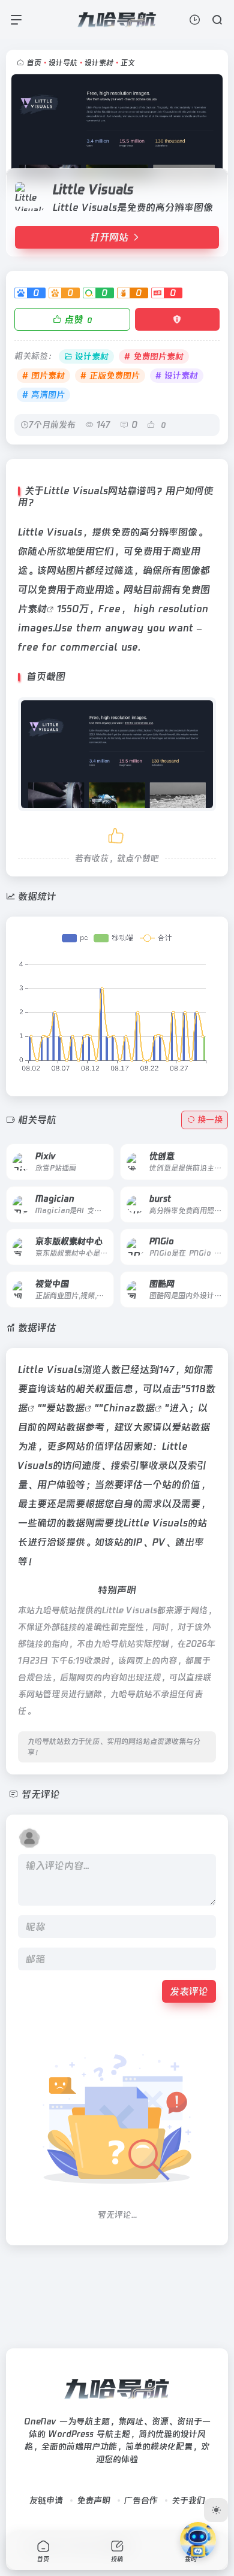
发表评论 (189, 1991)
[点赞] (117, 834)
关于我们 (188, 2501)
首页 (34, 63)
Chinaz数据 (129, 1408)
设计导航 (63, 63)
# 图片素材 (43, 376)
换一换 (210, 1120)
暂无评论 (41, 1794)
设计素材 (99, 63)
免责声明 (94, 2501)
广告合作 (141, 2501)
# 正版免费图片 (110, 376)
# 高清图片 (43, 395)
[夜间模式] (216, 2510)
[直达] (91, 1153)
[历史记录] (195, 19)
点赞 (78, 319)
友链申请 (46, 2501)
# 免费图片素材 (154, 356)
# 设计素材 (177, 376)
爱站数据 (65, 1408)
